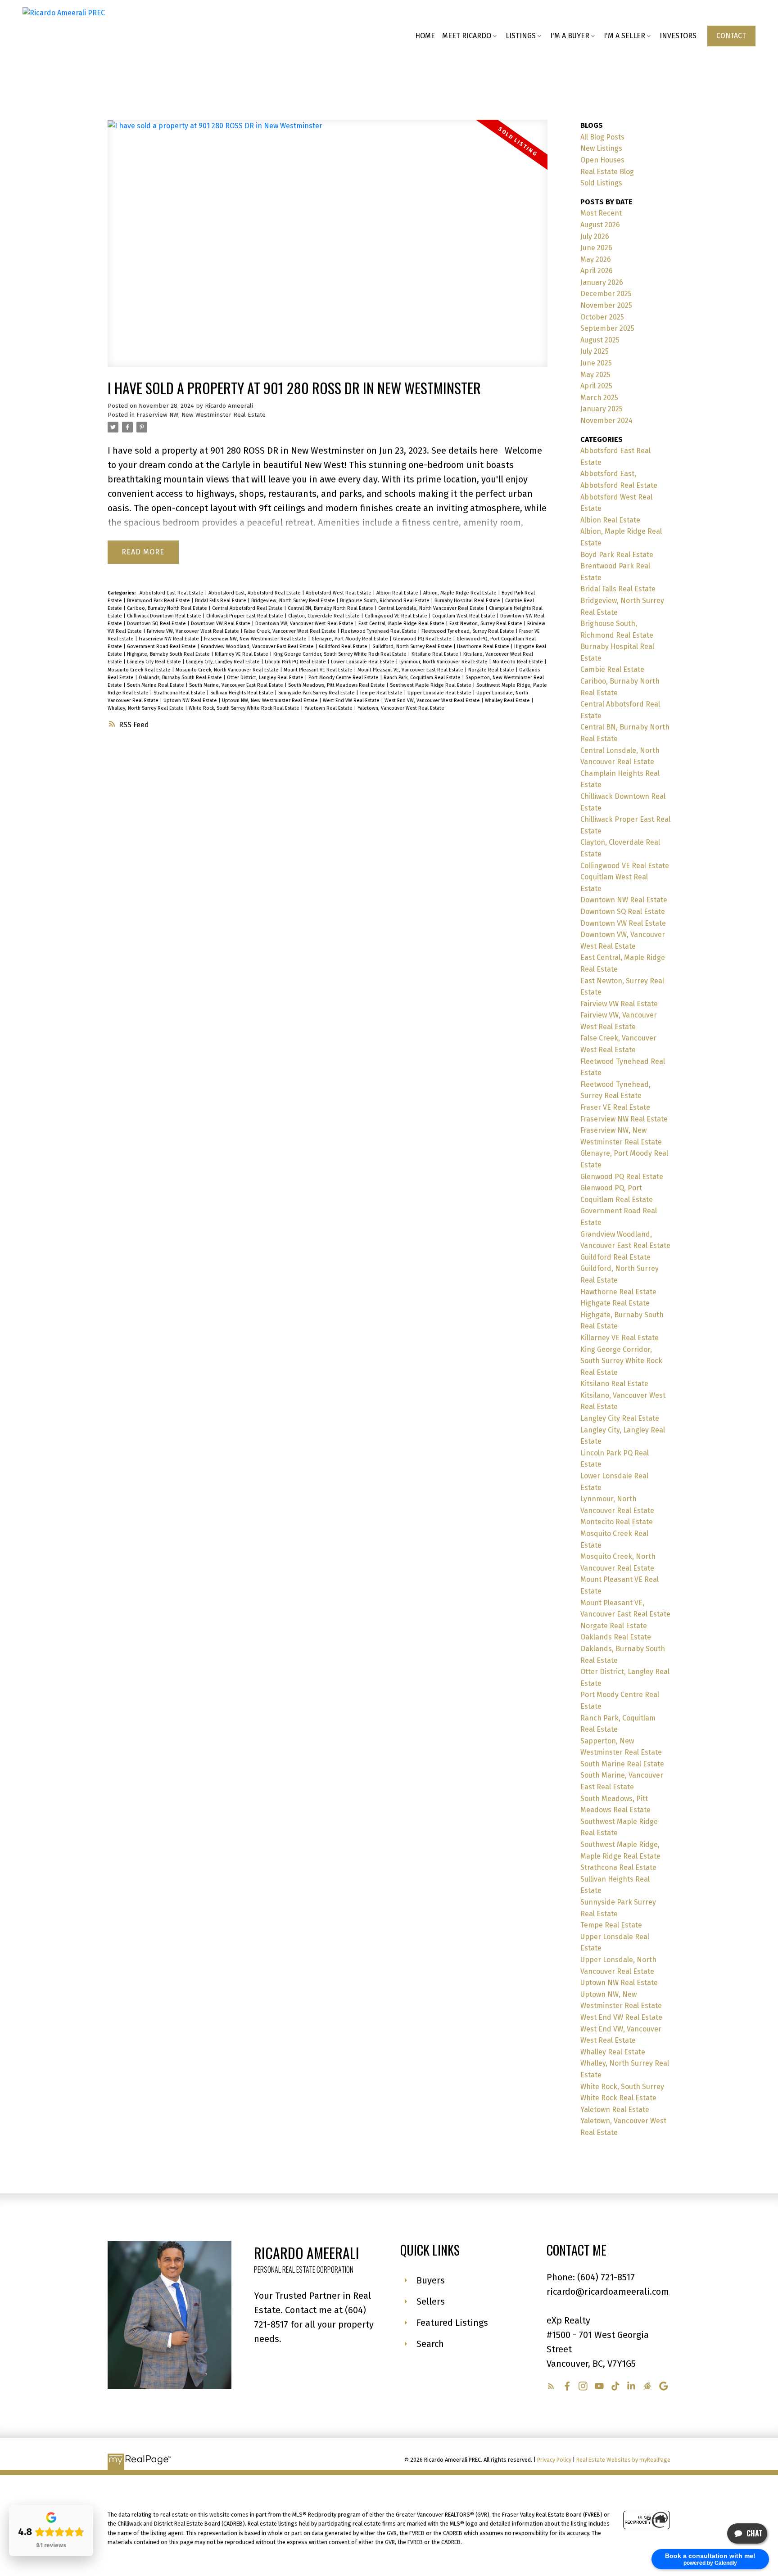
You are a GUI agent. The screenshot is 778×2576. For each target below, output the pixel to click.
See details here (465, 450)
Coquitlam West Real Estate (464, 616)
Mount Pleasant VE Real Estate (319, 670)
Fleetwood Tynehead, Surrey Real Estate (468, 631)
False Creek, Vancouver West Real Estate (291, 631)
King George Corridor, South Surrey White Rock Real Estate (341, 654)
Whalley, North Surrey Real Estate (146, 708)
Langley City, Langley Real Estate (224, 662)
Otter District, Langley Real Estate (266, 678)
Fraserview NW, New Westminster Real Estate (201, 415)
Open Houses (602, 160)
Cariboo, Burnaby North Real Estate (168, 608)
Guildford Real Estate (344, 646)
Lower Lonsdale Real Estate (363, 662)
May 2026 (596, 259)
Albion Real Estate (398, 593)
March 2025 (599, 398)
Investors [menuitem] (678, 36)
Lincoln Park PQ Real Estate (296, 662)
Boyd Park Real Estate (617, 555)
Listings (521, 36)
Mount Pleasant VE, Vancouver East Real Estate (411, 670)
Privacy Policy (554, 2460)
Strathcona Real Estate (180, 693)
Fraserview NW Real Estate (170, 639)
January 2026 (602, 282)
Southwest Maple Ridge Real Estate (431, 685)
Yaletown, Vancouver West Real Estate (401, 708)
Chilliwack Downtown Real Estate (165, 616)
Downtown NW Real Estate (624, 900)
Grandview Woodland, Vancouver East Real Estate (258, 646)
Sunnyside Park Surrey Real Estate (317, 693)
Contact (731, 36)
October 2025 (602, 317)
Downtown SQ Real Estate (157, 624)
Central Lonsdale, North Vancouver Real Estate (432, 608)
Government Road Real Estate (162, 646)
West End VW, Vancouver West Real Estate (433, 700)
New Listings (601, 148)
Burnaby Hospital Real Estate (468, 601)
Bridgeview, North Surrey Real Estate (294, 601)
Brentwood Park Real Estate (159, 601)
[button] (731, 36)
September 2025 (607, 328)
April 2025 (596, 386)
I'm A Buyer (570, 36)
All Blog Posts (602, 137)
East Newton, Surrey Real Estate (486, 624)
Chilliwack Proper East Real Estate (245, 616)
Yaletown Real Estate (329, 708)
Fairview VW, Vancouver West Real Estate (194, 631)
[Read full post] (328, 249)
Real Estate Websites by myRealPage (623, 2460)
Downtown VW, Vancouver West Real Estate (305, 624)
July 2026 (595, 236)
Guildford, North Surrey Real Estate (413, 646)
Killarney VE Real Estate (242, 654)
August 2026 (600, 225)
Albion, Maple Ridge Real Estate (461, 593)
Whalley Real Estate (508, 700)
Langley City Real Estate (155, 662)
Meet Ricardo (467, 36)
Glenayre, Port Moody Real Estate (351, 639)
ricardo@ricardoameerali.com (608, 2292)
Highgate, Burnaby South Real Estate (169, 654)
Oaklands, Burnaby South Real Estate (181, 678)
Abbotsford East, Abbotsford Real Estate (255, 593)
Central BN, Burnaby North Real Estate (331, 608)
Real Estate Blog (607, 172)
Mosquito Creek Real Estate (140, 670)
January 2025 (602, 409)
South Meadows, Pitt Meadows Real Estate (337, 685)
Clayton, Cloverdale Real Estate (325, 616)
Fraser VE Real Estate (615, 1107)
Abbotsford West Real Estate (339, 593)
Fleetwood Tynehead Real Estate (379, 631)
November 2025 (606, 305)
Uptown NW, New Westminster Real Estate (271, 700)
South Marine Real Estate (156, 685)
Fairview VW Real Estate (619, 1004)
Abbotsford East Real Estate (172, 593)
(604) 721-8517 (606, 2277)
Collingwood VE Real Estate (397, 616)
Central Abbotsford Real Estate (248, 608)
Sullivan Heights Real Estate (242, 693)
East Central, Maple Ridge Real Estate (402, 624)
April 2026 (597, 271)
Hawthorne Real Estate (484, 646)
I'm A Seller (624, 36)
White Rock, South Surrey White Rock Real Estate (245, 708)
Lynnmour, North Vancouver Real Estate (444, 662)
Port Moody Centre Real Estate (344, 678)
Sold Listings (601, 183)
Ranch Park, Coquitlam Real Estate (423, 678)
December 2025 (606, 294)
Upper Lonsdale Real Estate (440, 693)
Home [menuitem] (425, 36)
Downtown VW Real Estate (221, 624)
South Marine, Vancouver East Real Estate (237, 685)
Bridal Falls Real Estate (221, 601)
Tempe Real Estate (382, 693)
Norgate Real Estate (492, 670)
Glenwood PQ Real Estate (423, 639)
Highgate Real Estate (615, 1303)
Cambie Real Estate (612, 669)
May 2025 (595, 375)
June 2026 (596, 248)
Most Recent (601, 213)
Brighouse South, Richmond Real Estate (385, 601)
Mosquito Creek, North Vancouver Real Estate (228, 670)
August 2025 (600, 340)
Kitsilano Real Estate (436, 654)
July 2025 (595, 351)
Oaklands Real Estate (616, 1637)
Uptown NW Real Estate (191, 700)
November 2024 (606, 421)
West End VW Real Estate (352, 700)
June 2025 (596, 363)
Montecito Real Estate (518, 662)
